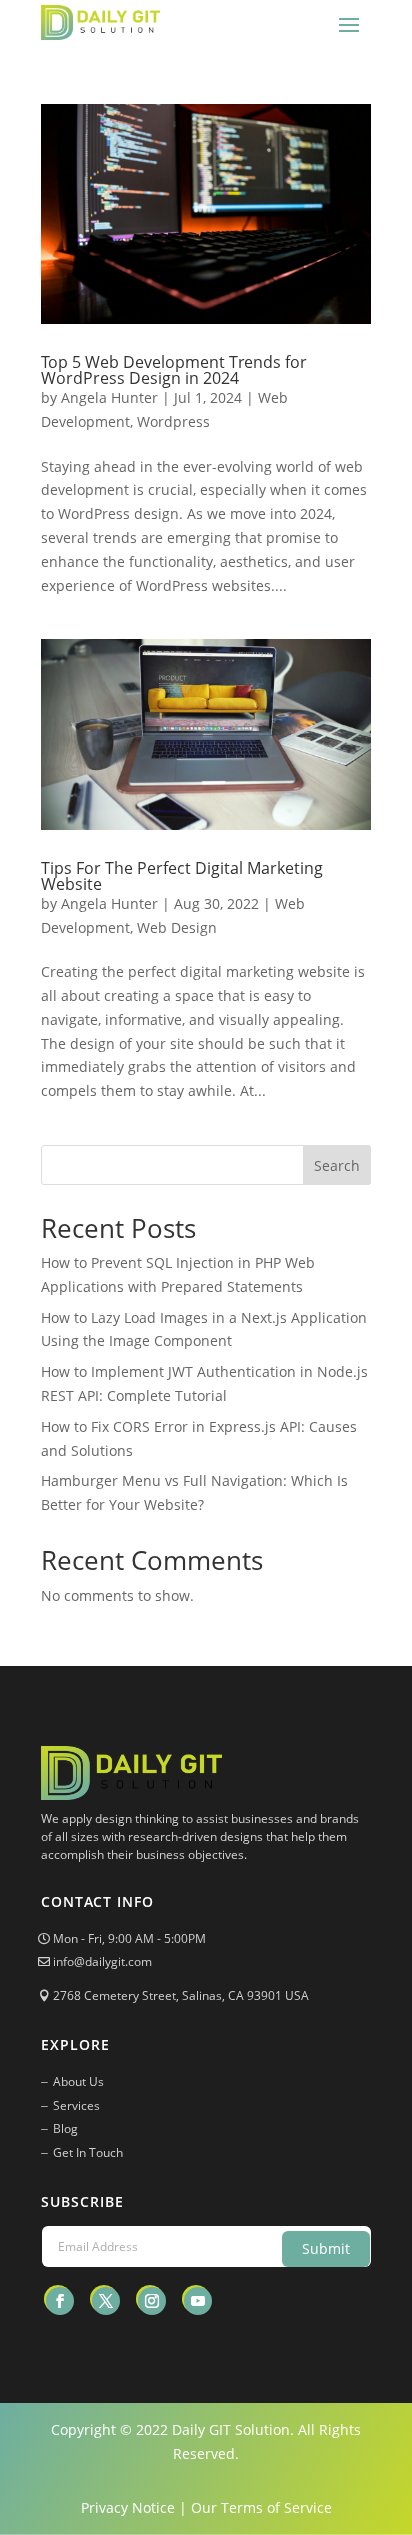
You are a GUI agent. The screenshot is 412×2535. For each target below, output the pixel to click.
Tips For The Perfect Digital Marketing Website (182, 876)
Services (76, 2105)
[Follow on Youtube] (198, 2301)
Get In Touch (88, 2152)
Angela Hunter (109, 397)
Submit (326, 2248)
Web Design (177, 927)
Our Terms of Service (261, 2507)
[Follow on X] (106, 2301)
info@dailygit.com (102, 1961)
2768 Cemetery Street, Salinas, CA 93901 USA (181, 1995)
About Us (78, 2081)
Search (337, 1165)
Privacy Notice (128, 2507)
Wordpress (173, 421)
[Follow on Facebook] (60, 2301)
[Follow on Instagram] (152, 2301)
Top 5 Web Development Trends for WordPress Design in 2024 (174, 370)
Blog (65, 2128)
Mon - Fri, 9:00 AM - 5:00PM (129, 1938)
